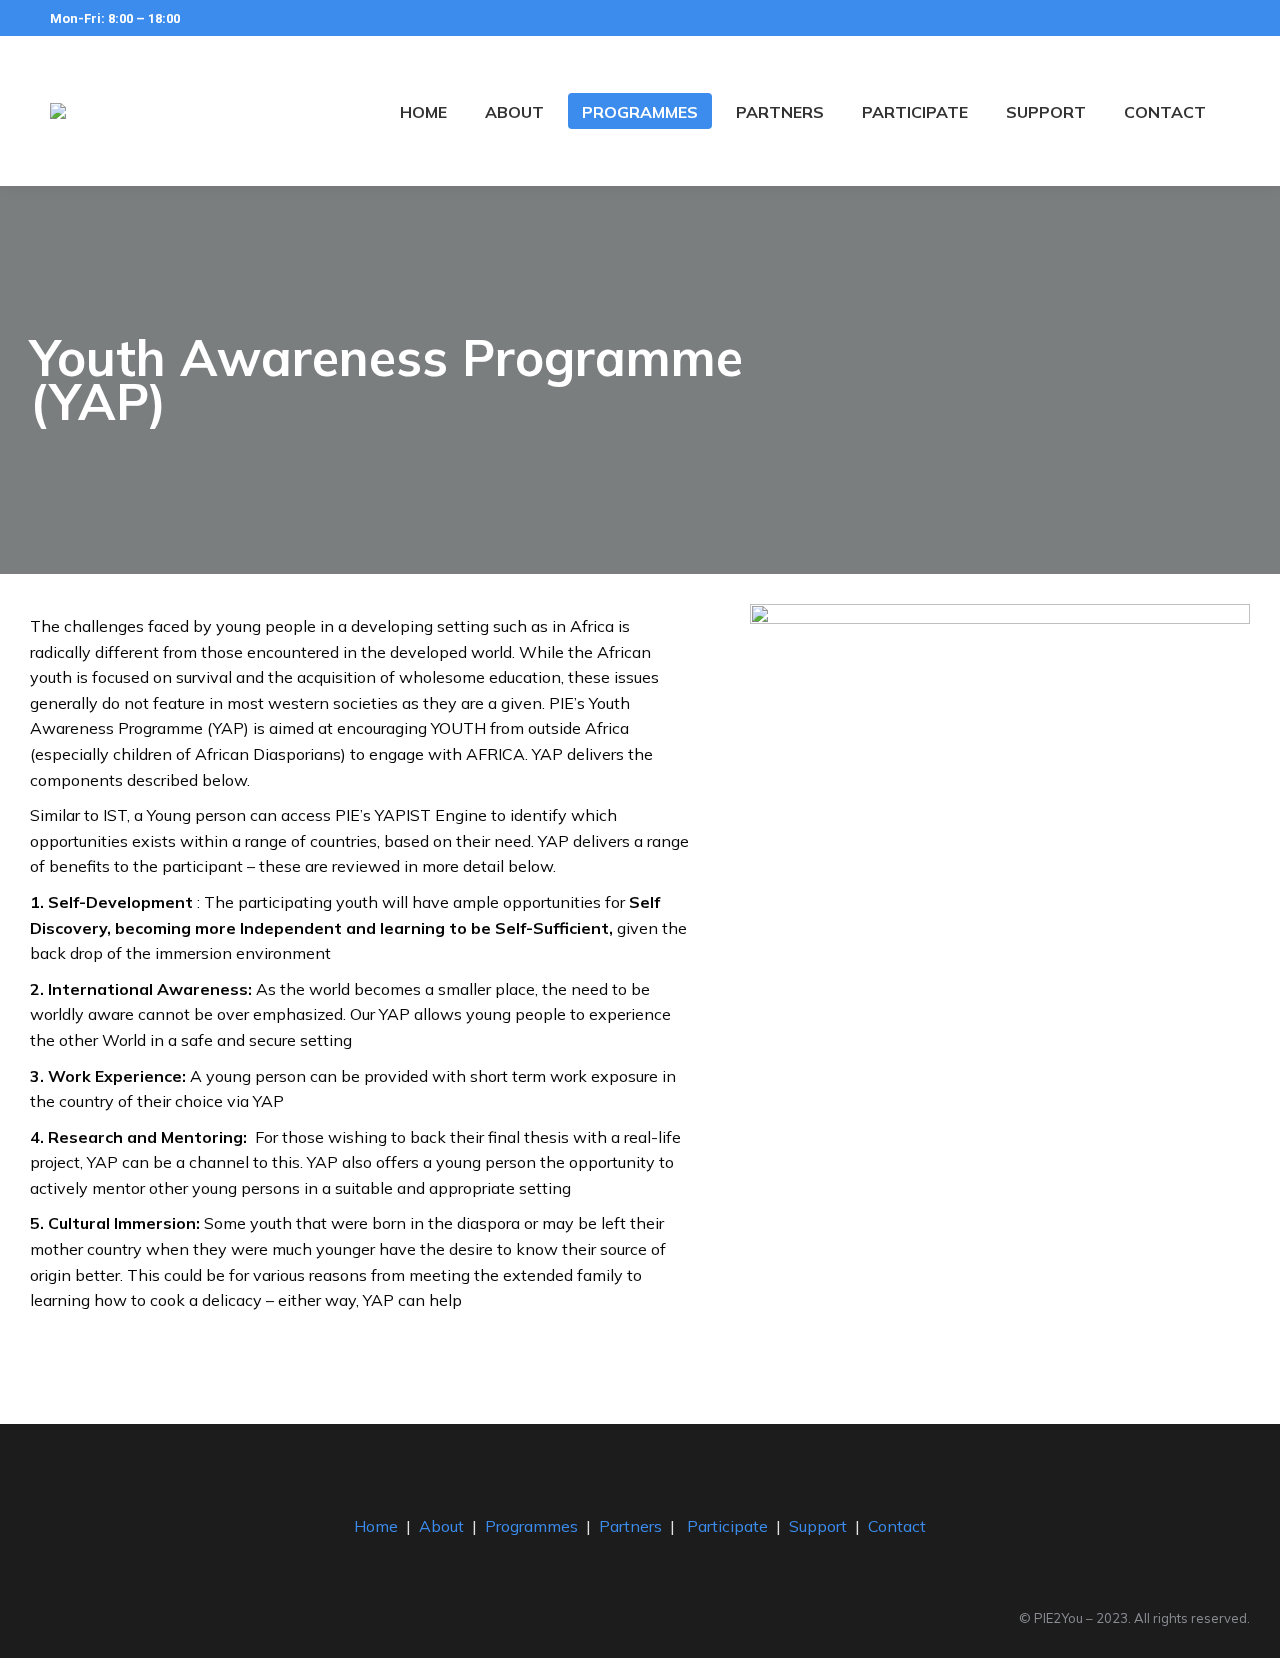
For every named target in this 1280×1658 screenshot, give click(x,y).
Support (818, 1526)
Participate (727, 1526)
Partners (630, 1526)
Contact (897, 1526)
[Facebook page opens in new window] (1157, 18)
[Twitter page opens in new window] (1187, 18)
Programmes (531, 1526)
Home (376, 1526)
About (441, 1526)
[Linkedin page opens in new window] (1217, 18)
